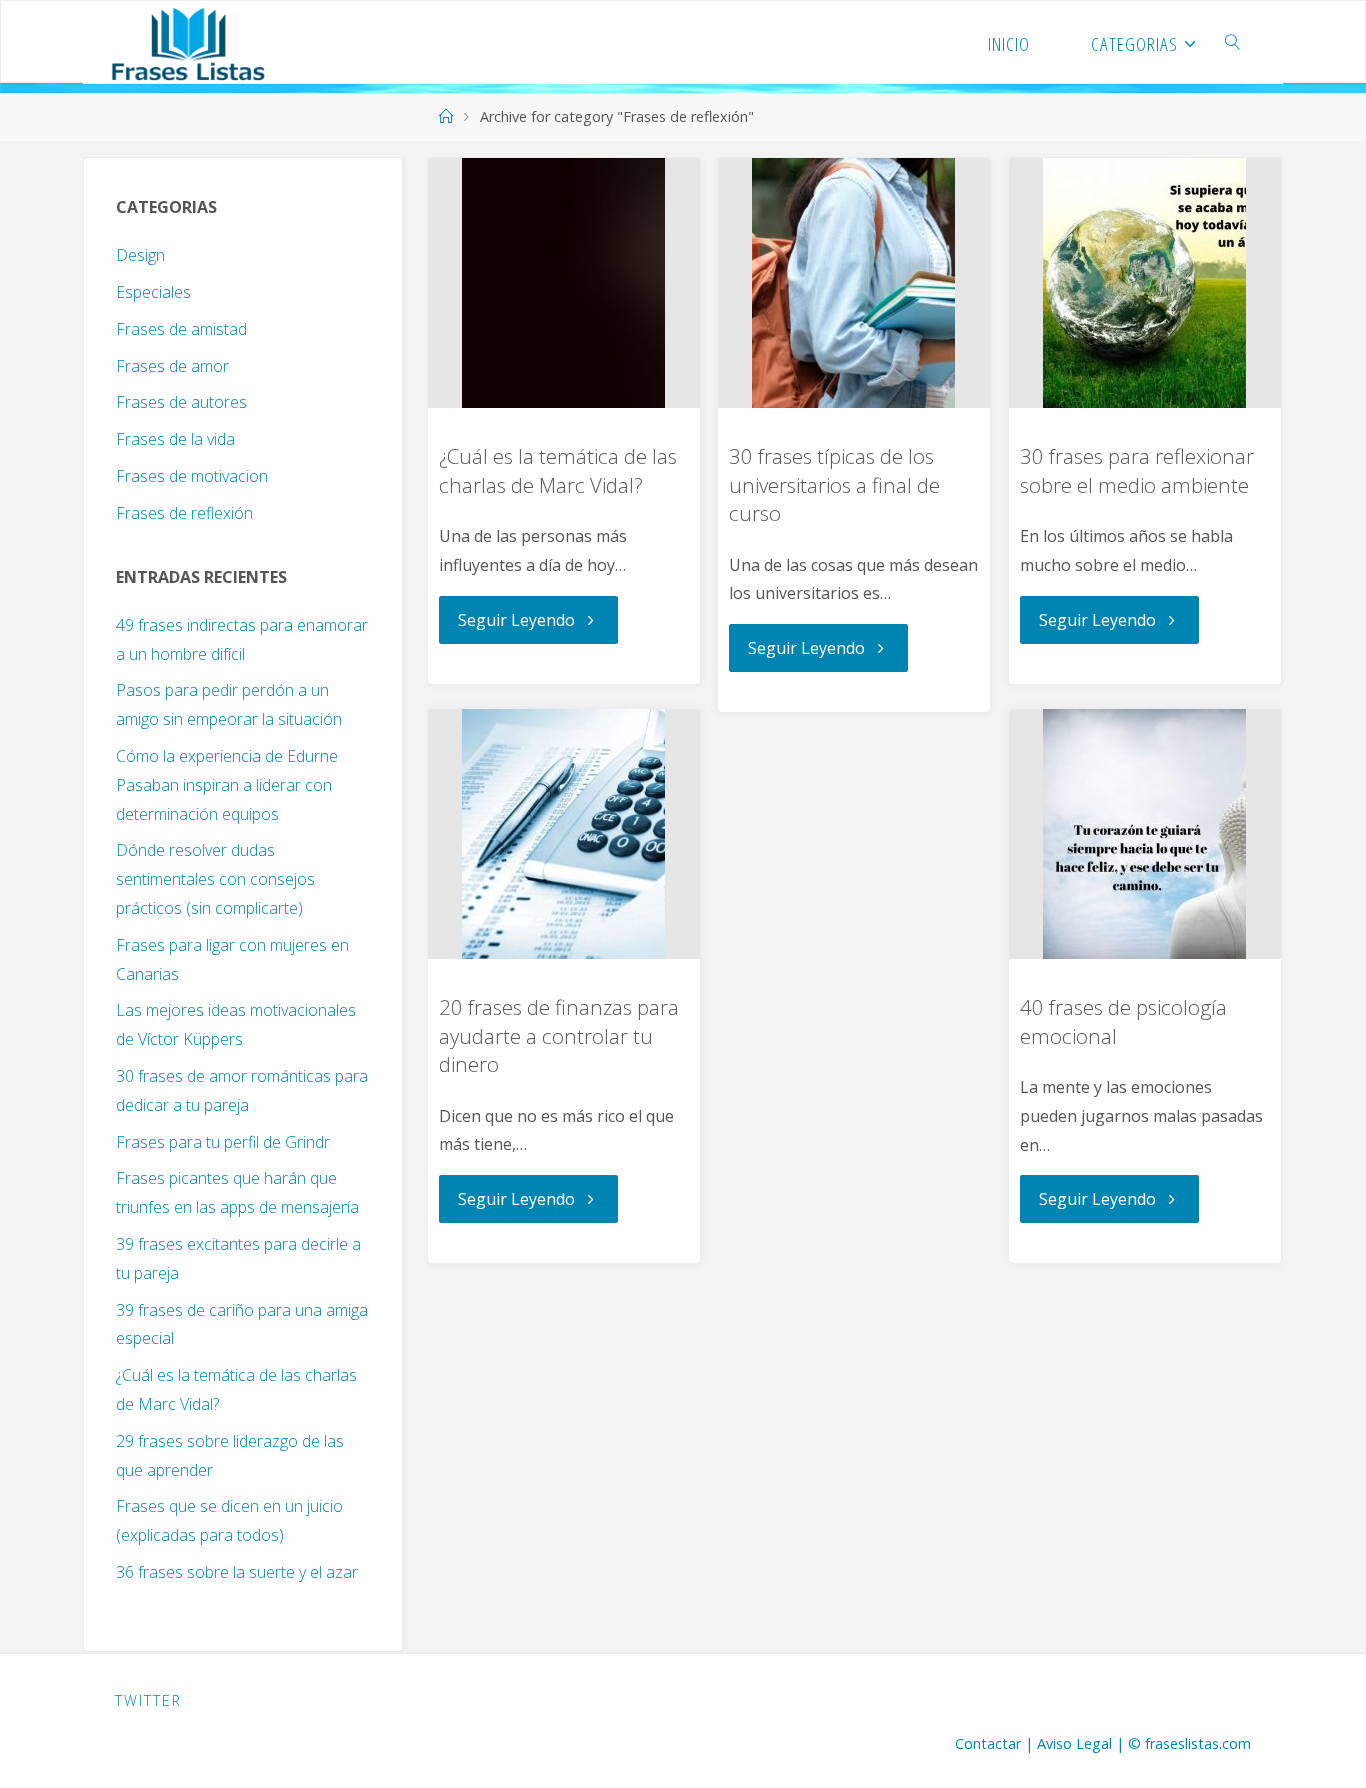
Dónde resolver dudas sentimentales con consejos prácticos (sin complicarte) (215, 879)
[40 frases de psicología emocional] (1145, 834)
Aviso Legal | (1082, 1743)
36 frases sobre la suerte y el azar (237, 1572)
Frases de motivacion (192, 476)
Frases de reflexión (184, 513)
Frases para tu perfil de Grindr (223, 1142)
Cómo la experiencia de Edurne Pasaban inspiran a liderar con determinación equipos (227, 785)
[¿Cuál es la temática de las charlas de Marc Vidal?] (564, 283)
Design (140, 255)
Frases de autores (181, 402)
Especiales (153, 292)
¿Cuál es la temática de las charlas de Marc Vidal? (558, 470)
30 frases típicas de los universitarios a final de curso (834, 484)
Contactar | (996, 1743)
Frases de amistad (181, 329)
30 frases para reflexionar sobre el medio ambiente (1137, 470)
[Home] (445, 116)
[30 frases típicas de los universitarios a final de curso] (854, 283)
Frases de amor (172, 366)
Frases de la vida (175, 439)
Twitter (148, 1700)
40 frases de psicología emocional (1123, 1021)
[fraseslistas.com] (188, 42)
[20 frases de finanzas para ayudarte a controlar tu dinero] (564, 834)
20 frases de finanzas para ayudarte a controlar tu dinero (559, 1035)
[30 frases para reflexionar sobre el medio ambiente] (1145, 283)
